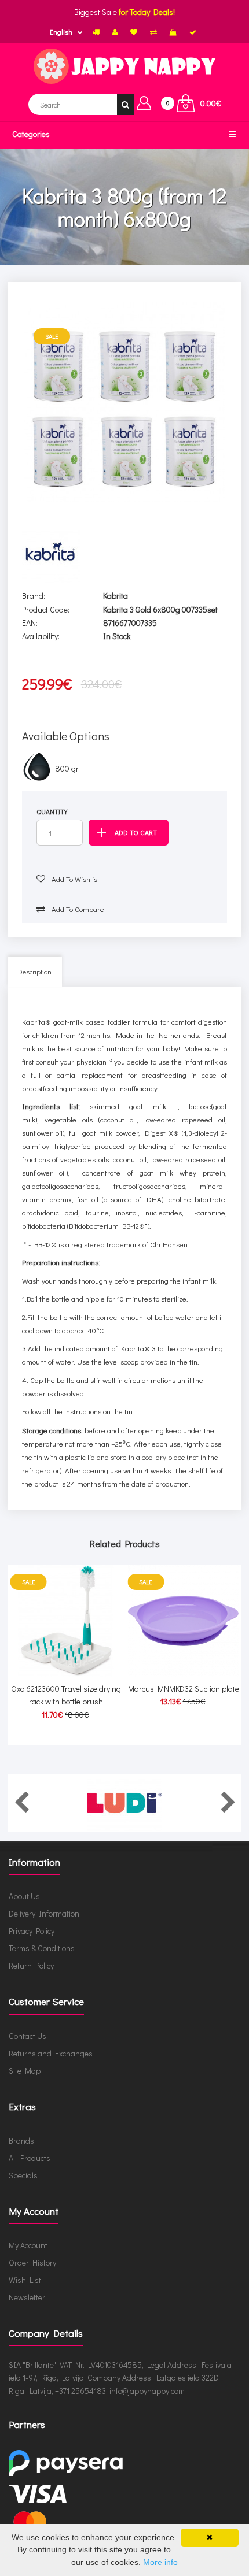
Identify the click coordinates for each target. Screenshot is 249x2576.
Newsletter (27, 2297)
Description (35, 972)
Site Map (25, 2071)
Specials (23, 2175)
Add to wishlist (75, 879)
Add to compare (77, 909)
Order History (32, 2262)
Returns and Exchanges (51, 2053)
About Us (24, 1896)
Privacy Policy (32, 1931)
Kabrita (116, 596)
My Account (28, 2245)
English (61, 32)
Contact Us (28, 2036)
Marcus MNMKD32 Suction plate (184, 1689)
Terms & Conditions (42, 1948)
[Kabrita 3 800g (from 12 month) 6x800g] (125, 402)
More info (160, 2562)
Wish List (25, 2280)
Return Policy (31, 1965)
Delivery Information (44, 1913)
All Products (30, 2158)
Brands (21, 2141)
